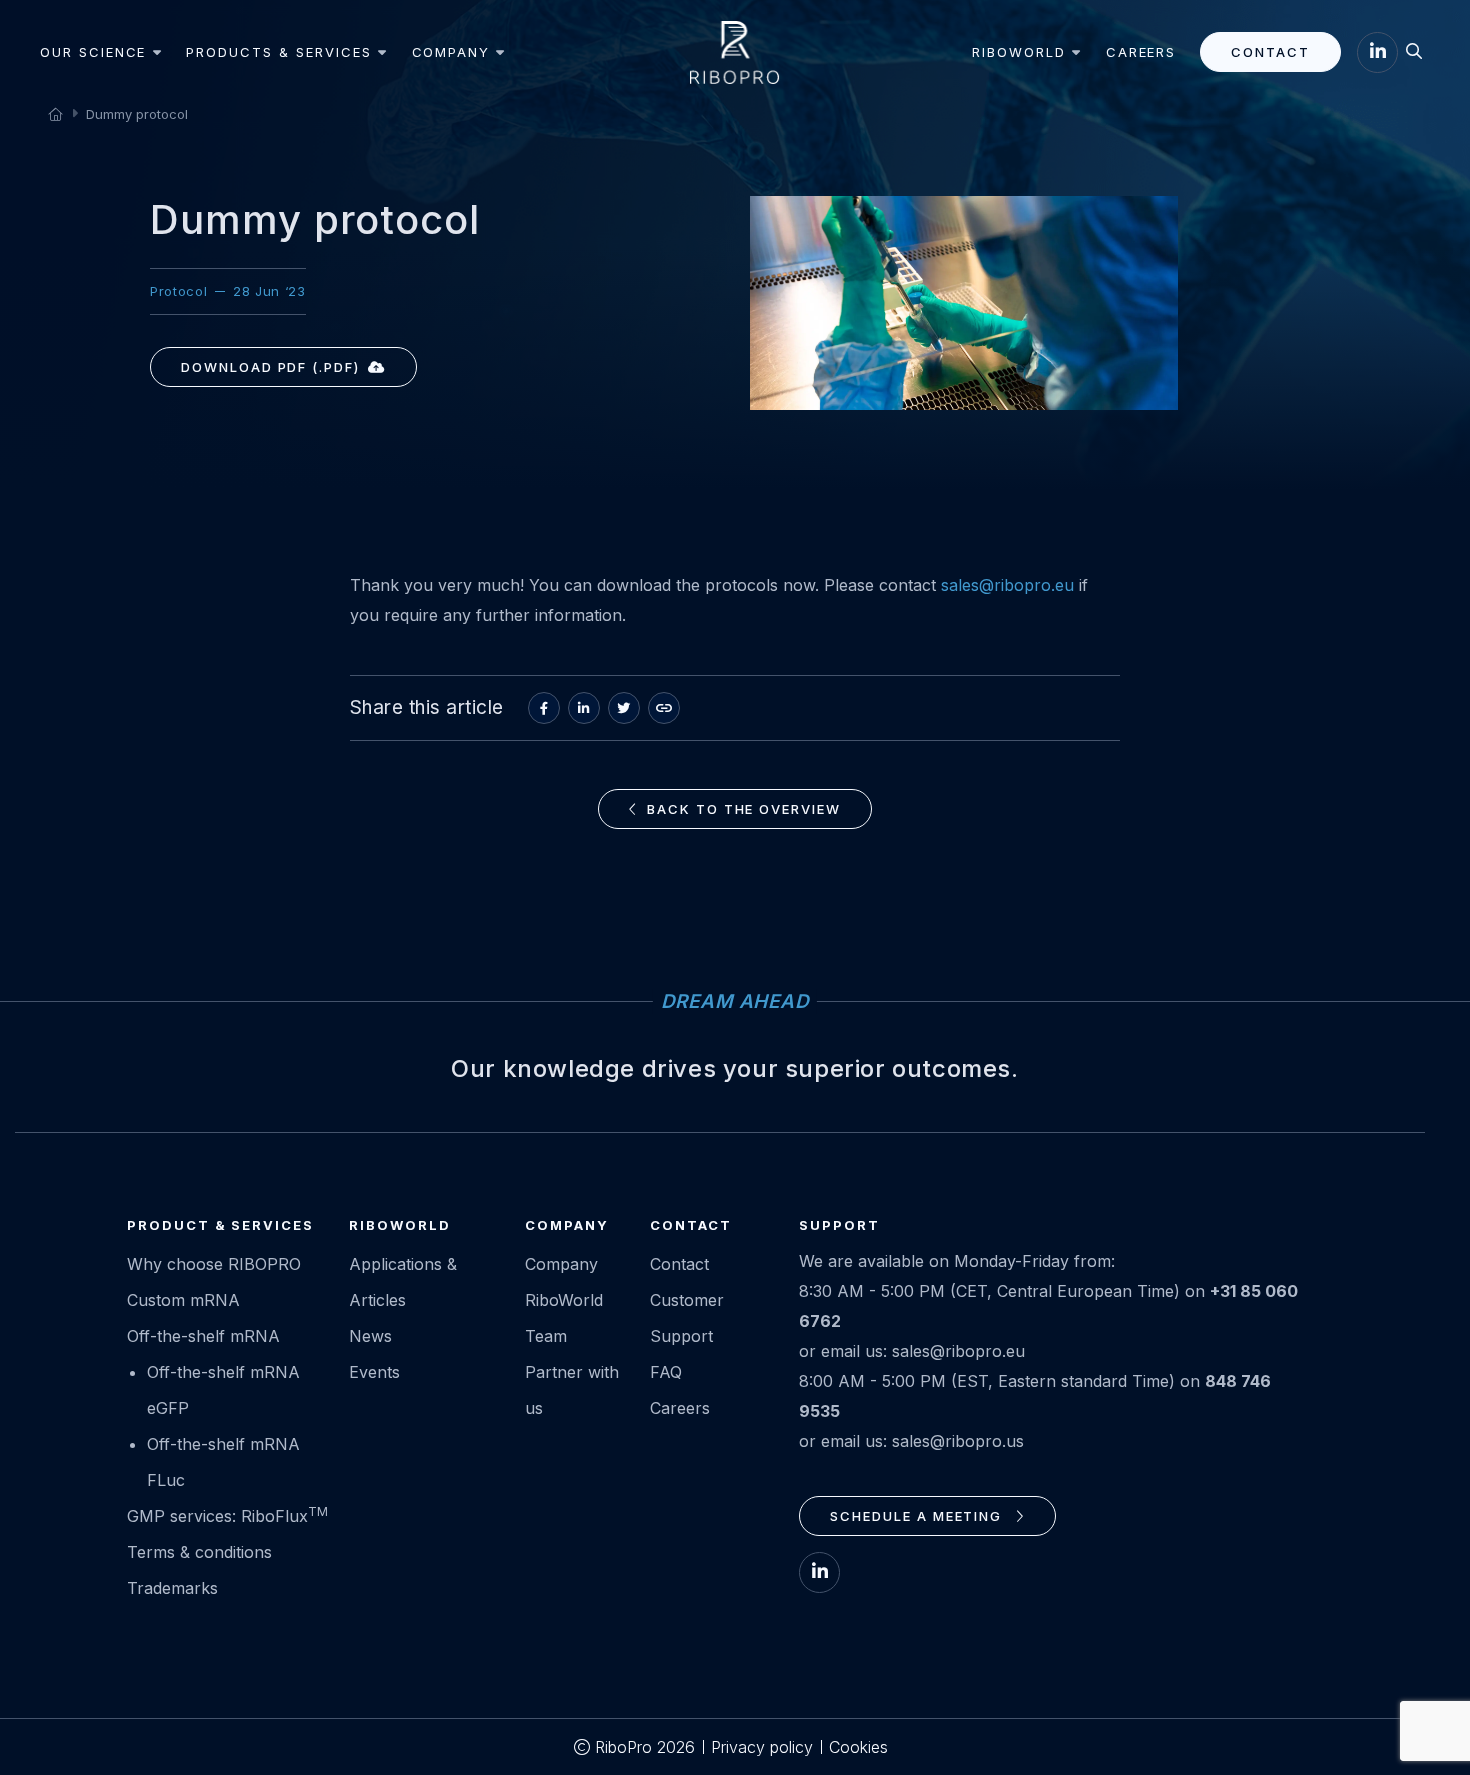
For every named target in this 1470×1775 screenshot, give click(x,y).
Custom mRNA (183, 1300)
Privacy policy (762, 1747)
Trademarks (172, 1588)
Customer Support (687, 1318)
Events (374, 1372)
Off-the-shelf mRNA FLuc (223, 1462)
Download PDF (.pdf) (270, 367)
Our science (93, 52)
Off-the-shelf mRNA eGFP (223, 1390)
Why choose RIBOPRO (214, 1264)
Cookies (858, 1747)
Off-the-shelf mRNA (203, 1336)
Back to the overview (744, 809)
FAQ (666, 1372)
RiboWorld (1019, 52)
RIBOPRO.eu (735, 52)
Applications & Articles (403, 1282)
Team (546, 1336)
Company (451, 52)
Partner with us (572, 1390)
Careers (1141, 52)
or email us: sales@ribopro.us (911, 1441)
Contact (1270, 52)
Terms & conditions (199, 1552)
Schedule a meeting (918, 1516)
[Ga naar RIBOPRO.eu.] (55, 113)
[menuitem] (105, 52)
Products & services (278, 52)
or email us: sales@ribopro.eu (912, 1351)
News (370, 1336)
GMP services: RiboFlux (227, 1515)
